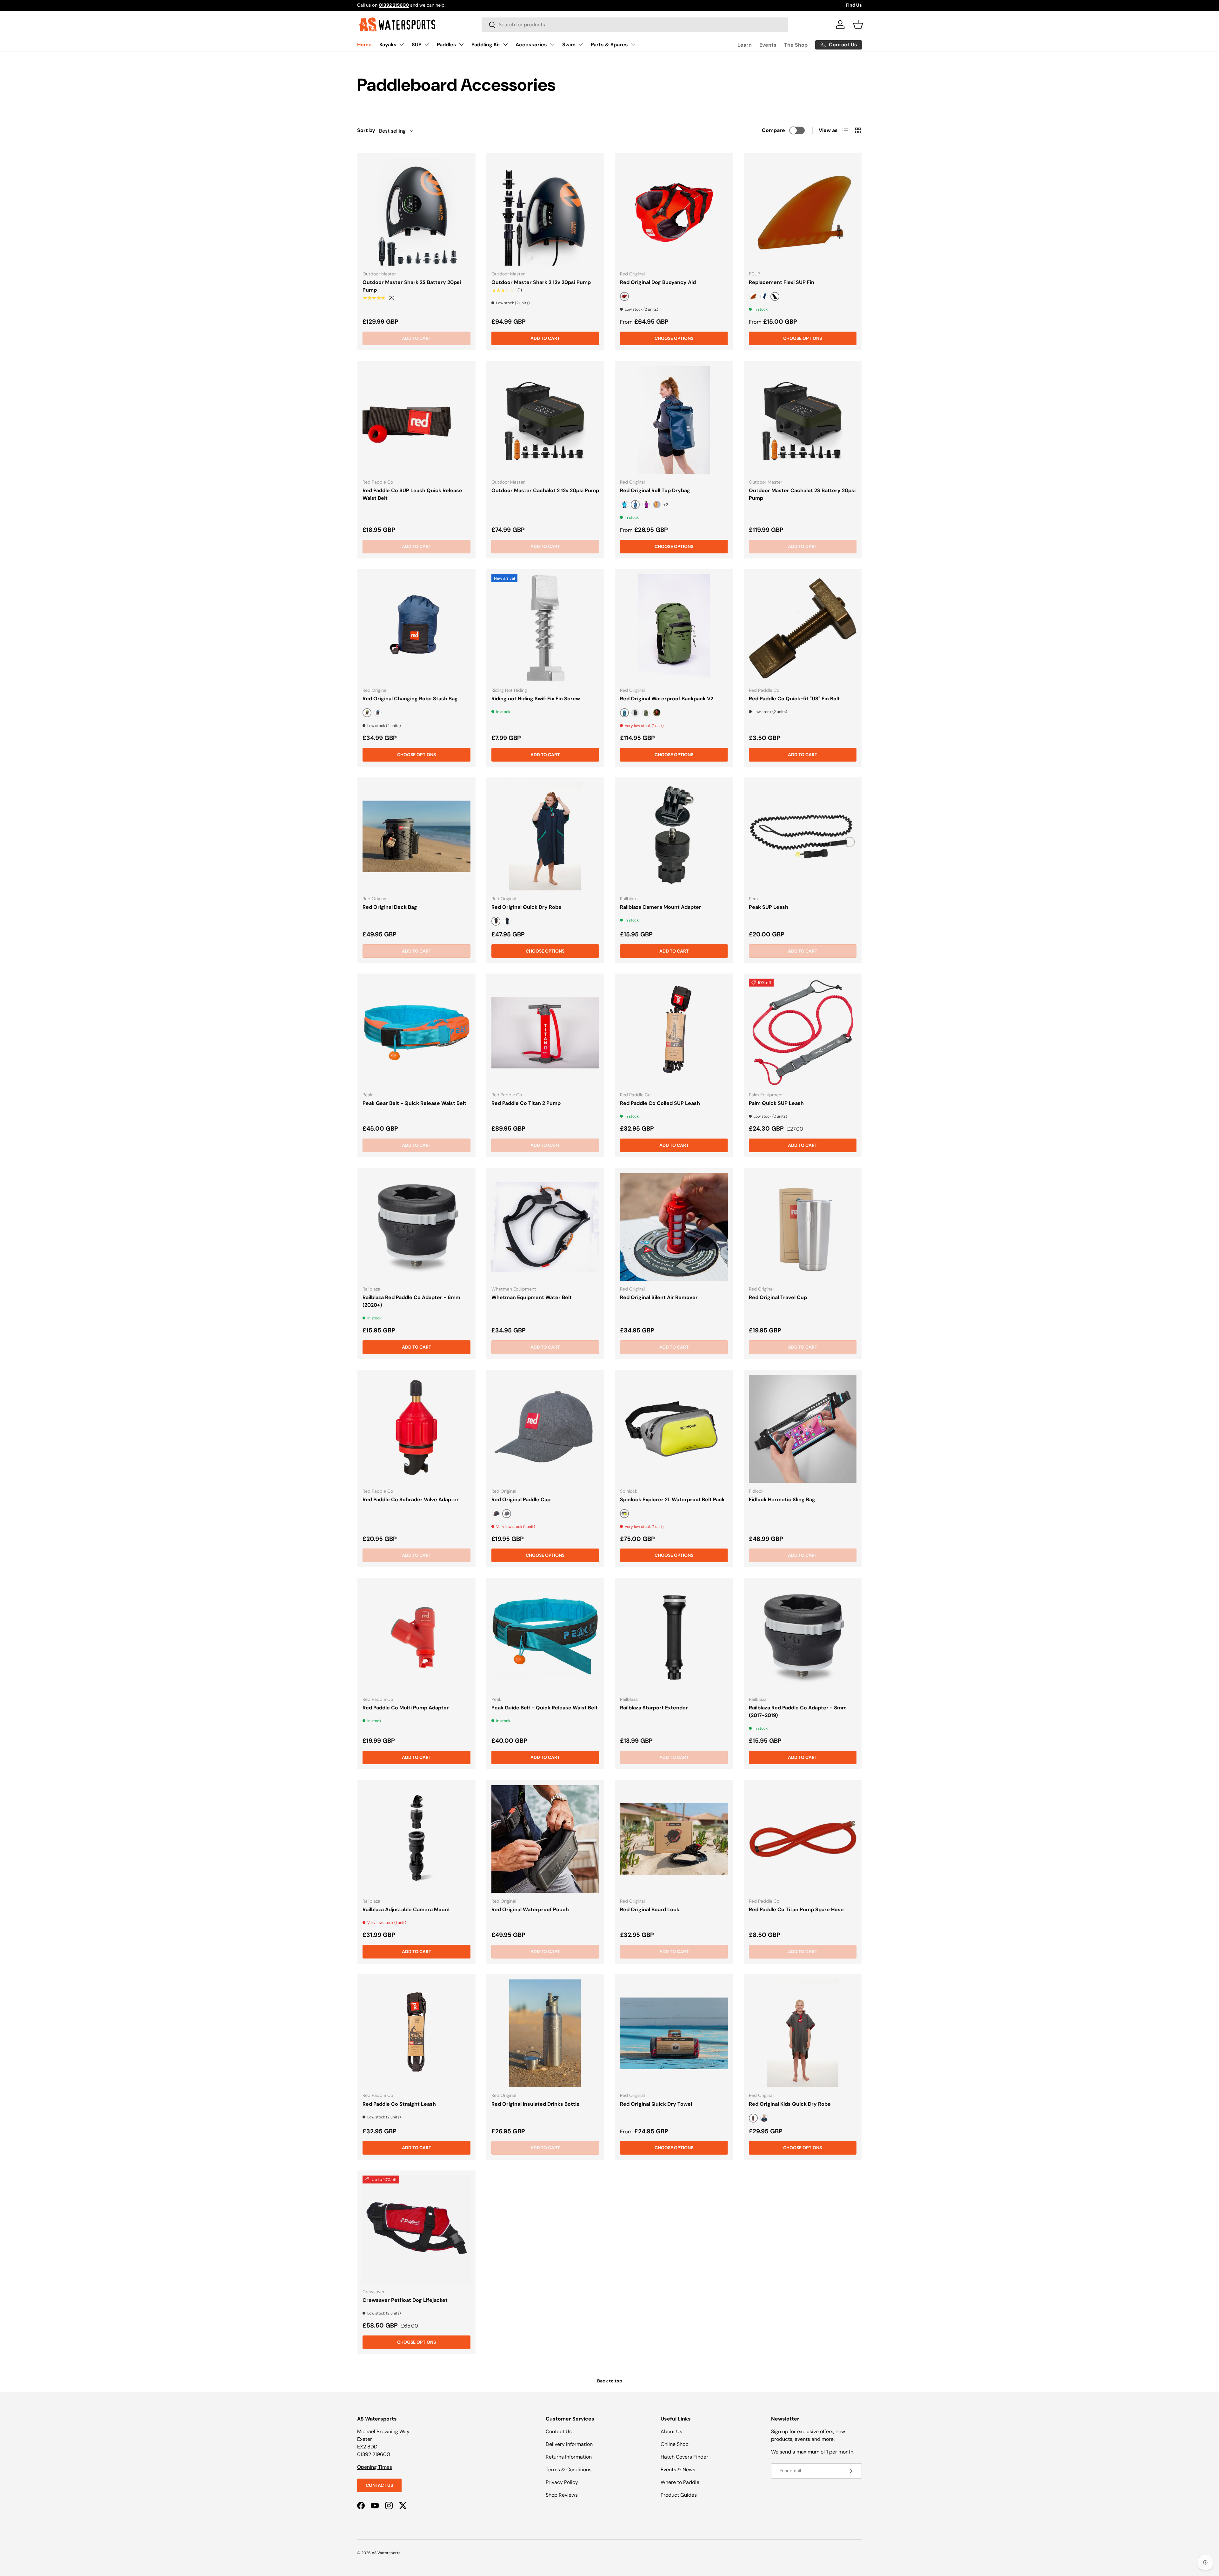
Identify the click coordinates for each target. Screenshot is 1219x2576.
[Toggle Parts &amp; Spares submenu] (633, 44)
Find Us (854, 5)
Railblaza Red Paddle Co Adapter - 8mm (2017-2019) (798, 1711)
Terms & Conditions (569, 2470)
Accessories (531, 45)
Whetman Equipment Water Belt (532, 1297)
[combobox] (635, 25)
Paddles (446, 45)
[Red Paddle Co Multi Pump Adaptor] (416, 1637)
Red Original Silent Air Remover (659, 1297)
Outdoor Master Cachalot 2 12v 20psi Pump (545, 490)
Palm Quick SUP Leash (776, 1103)
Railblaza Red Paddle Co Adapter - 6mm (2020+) (411, 1301)
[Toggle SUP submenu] (427, 44)
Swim (569, 45)
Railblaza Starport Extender (654, 1708)
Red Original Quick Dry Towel (656, 2104)
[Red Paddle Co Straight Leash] (416, 2033)
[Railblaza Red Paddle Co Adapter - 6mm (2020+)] (416, 1227)
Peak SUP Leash (769, 907)
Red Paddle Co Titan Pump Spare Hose (796, 1909)
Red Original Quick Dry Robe (526, 907)
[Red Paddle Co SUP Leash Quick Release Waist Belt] (416, 420)
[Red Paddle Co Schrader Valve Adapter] (416, 1429)
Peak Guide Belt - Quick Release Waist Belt (545, 1708)
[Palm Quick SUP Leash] (803, 1033)
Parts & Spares (609, 45)
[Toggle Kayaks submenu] (402, 44)
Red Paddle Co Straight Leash (399, 2104)
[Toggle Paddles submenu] (461, 44)
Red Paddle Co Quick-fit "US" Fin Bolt (794, 699)
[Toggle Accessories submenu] (552, 44)
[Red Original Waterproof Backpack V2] (674, 628)
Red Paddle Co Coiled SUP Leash (660, 1103)
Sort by (366, 130)
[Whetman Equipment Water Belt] (545, 1227)
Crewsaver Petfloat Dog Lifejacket (405, 2300)
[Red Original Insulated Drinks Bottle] (545, 2033)
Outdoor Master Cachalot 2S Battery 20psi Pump (802, 494)
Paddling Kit (486, 45)
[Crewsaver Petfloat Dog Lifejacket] (416, 2229)
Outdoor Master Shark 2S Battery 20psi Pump (412, 286)
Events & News (678, 2470)
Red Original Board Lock (650, 1909)
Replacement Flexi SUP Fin (782, 282)
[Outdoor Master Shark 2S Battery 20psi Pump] (416, 212)
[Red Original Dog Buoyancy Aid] (674, 212)
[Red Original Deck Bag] (416, 836)
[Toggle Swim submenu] (581, 44)
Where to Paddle (680, 2482)
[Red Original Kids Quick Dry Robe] (803, 2033)
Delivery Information (569, 2444)
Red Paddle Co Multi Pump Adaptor (406, 1708)
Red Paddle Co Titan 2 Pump (526, 1103)
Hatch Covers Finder (684, 2457)
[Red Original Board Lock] (674, 1839)
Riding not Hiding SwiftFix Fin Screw (536, 699)
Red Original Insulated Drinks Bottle (536, 2104)
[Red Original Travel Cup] (803, 1227)
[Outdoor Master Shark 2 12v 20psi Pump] (545, 212)
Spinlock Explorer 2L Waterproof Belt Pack (672, 1499)
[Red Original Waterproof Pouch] (545, 1839)
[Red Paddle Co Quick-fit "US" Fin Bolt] (803, 628)
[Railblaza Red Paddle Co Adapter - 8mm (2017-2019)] (803, 1637)
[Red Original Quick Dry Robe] (545, 836)
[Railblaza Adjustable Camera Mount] (416, 1839)
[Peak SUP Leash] (803, 836)
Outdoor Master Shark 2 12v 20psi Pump (541, 282)
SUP (417, 45)
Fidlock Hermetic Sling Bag (782, 1499)
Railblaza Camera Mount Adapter (661, 907)
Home (364, 45)
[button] (858, 24)
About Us (671, 2431)
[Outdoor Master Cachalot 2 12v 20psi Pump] (545, 420)
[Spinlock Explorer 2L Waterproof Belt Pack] (674, 1429)
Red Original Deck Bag (390, 907)
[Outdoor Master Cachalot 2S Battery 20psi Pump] (803, 420)
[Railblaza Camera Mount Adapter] (674, 836)
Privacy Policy (562, 2482)
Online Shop (675, 2444)
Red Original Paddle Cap (521, 1499)
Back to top (610, 2381)
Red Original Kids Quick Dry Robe (790, 2104)
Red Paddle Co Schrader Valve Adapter (411, 1499)
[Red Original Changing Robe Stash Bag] (416, 628)
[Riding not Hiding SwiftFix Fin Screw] (545, 628)
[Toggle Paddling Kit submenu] (505, 44)
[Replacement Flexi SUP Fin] (803, 212)
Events (768, 45)
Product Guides (679, 2495)
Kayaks (388, 45)
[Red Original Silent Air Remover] (674, 1227)
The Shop (796, 45)
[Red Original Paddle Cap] (545, 1429)
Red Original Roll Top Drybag (655, 490)
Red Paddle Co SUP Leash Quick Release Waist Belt (412, 494)
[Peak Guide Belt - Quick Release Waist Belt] (545, 1637)
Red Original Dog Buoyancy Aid (658, 282)
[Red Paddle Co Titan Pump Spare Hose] (803, 1839)
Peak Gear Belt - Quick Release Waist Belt (414, 1103)
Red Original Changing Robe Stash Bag (410, 699)
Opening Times (375, 2467)
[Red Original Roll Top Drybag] (674, 420)
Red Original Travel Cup (778, 1297)
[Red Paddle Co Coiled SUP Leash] (674, 1033)
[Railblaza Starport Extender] (674, 1637)
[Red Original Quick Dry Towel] (674, 2033)
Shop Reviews (562, 2495)
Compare (773, 130)
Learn (745, 45)
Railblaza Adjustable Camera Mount (406, 1909)
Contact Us (379, 2485)
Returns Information (569, 2457)
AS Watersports (386, 2553)
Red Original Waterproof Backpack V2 (667, 699)
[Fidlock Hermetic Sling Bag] (803, 1429)
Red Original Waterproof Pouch (530, 1909)
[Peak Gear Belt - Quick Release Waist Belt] (416, 1033)
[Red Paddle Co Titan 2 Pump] (545, 1033)
